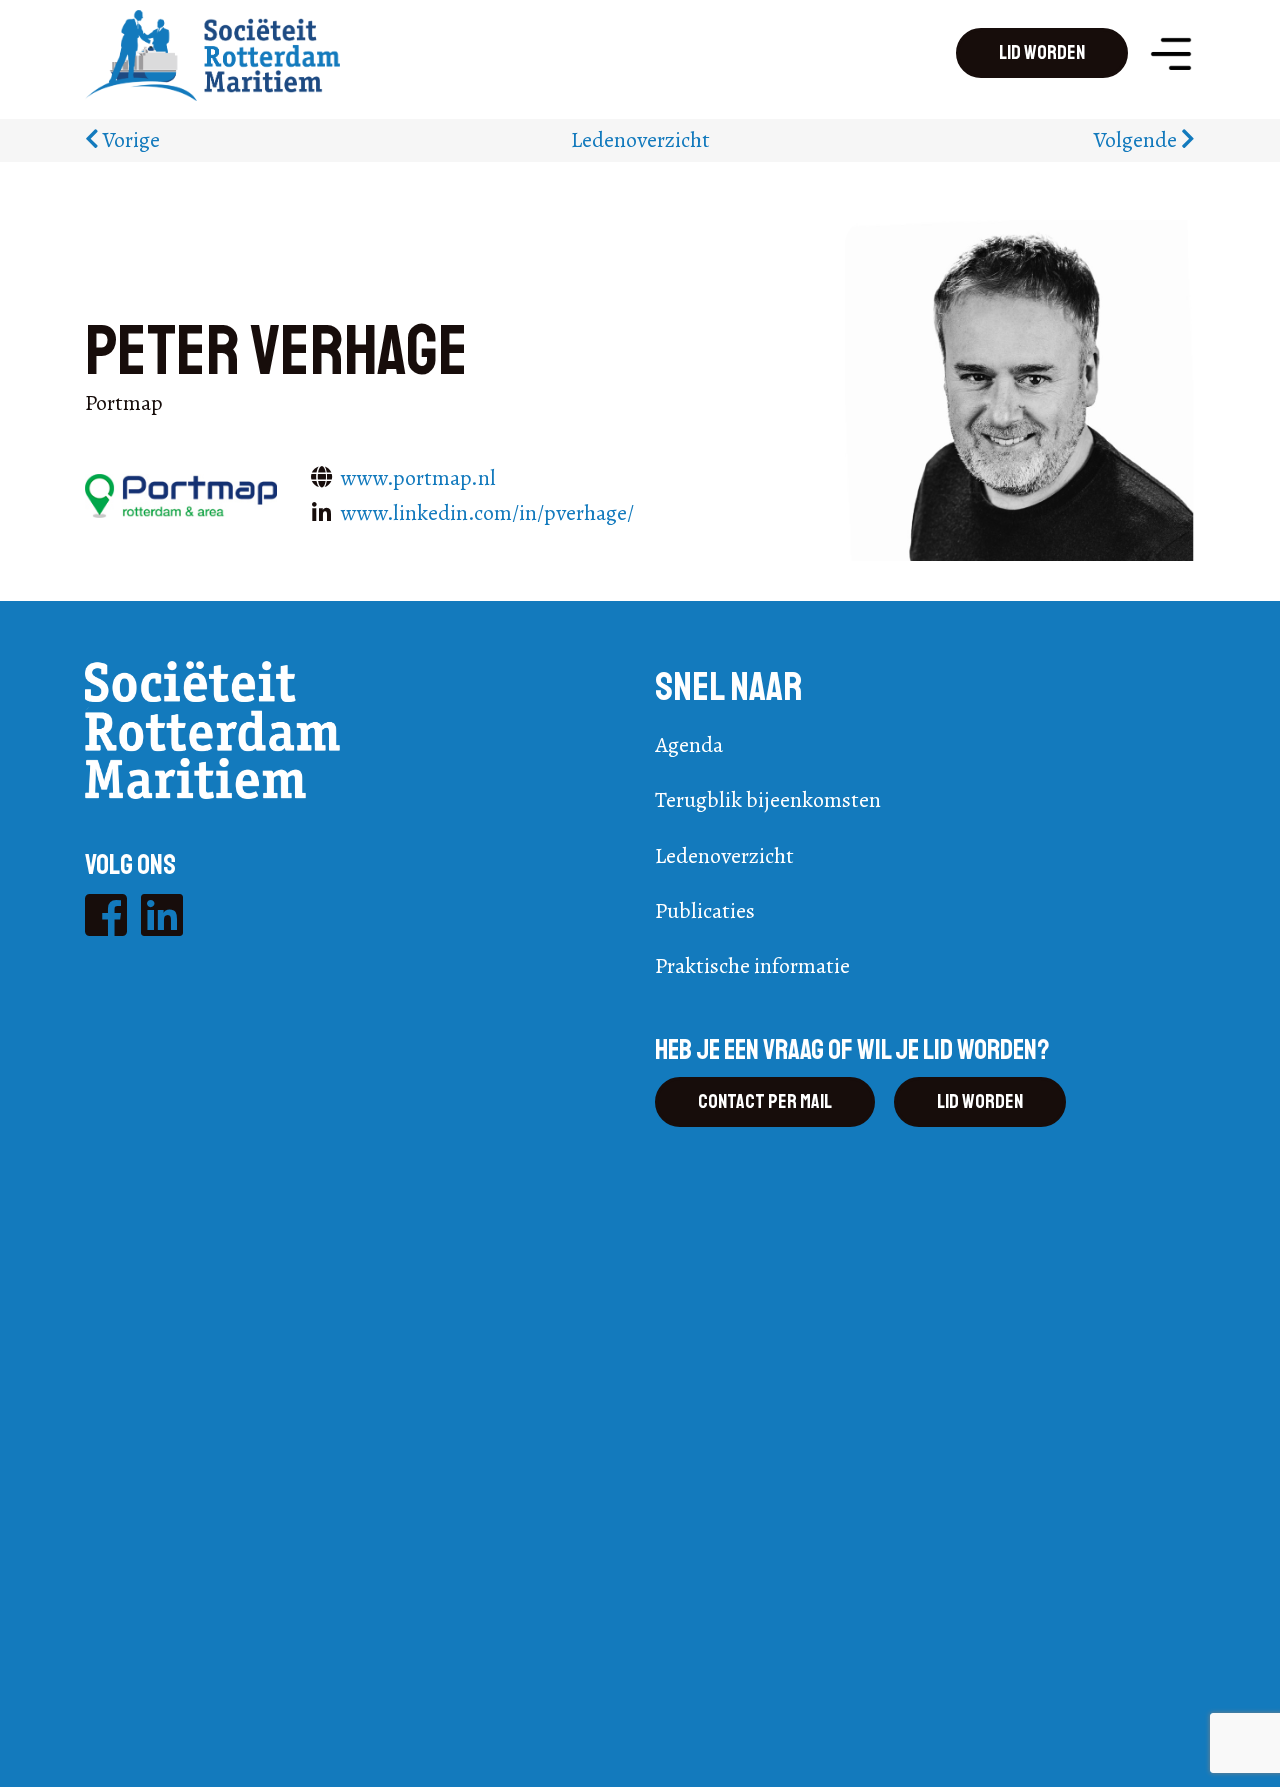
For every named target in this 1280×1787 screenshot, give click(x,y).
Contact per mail (765, 1101)
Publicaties (705, 911)
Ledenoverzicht (640, 140)
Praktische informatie (752, 966)
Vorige (129, 140)
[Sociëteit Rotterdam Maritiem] (212, 53)
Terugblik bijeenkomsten (768, 800)
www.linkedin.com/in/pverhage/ (487, 513)
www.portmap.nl (418, 478)
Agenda (689, 745)
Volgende (1137, 140)
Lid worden (1042, 52)
